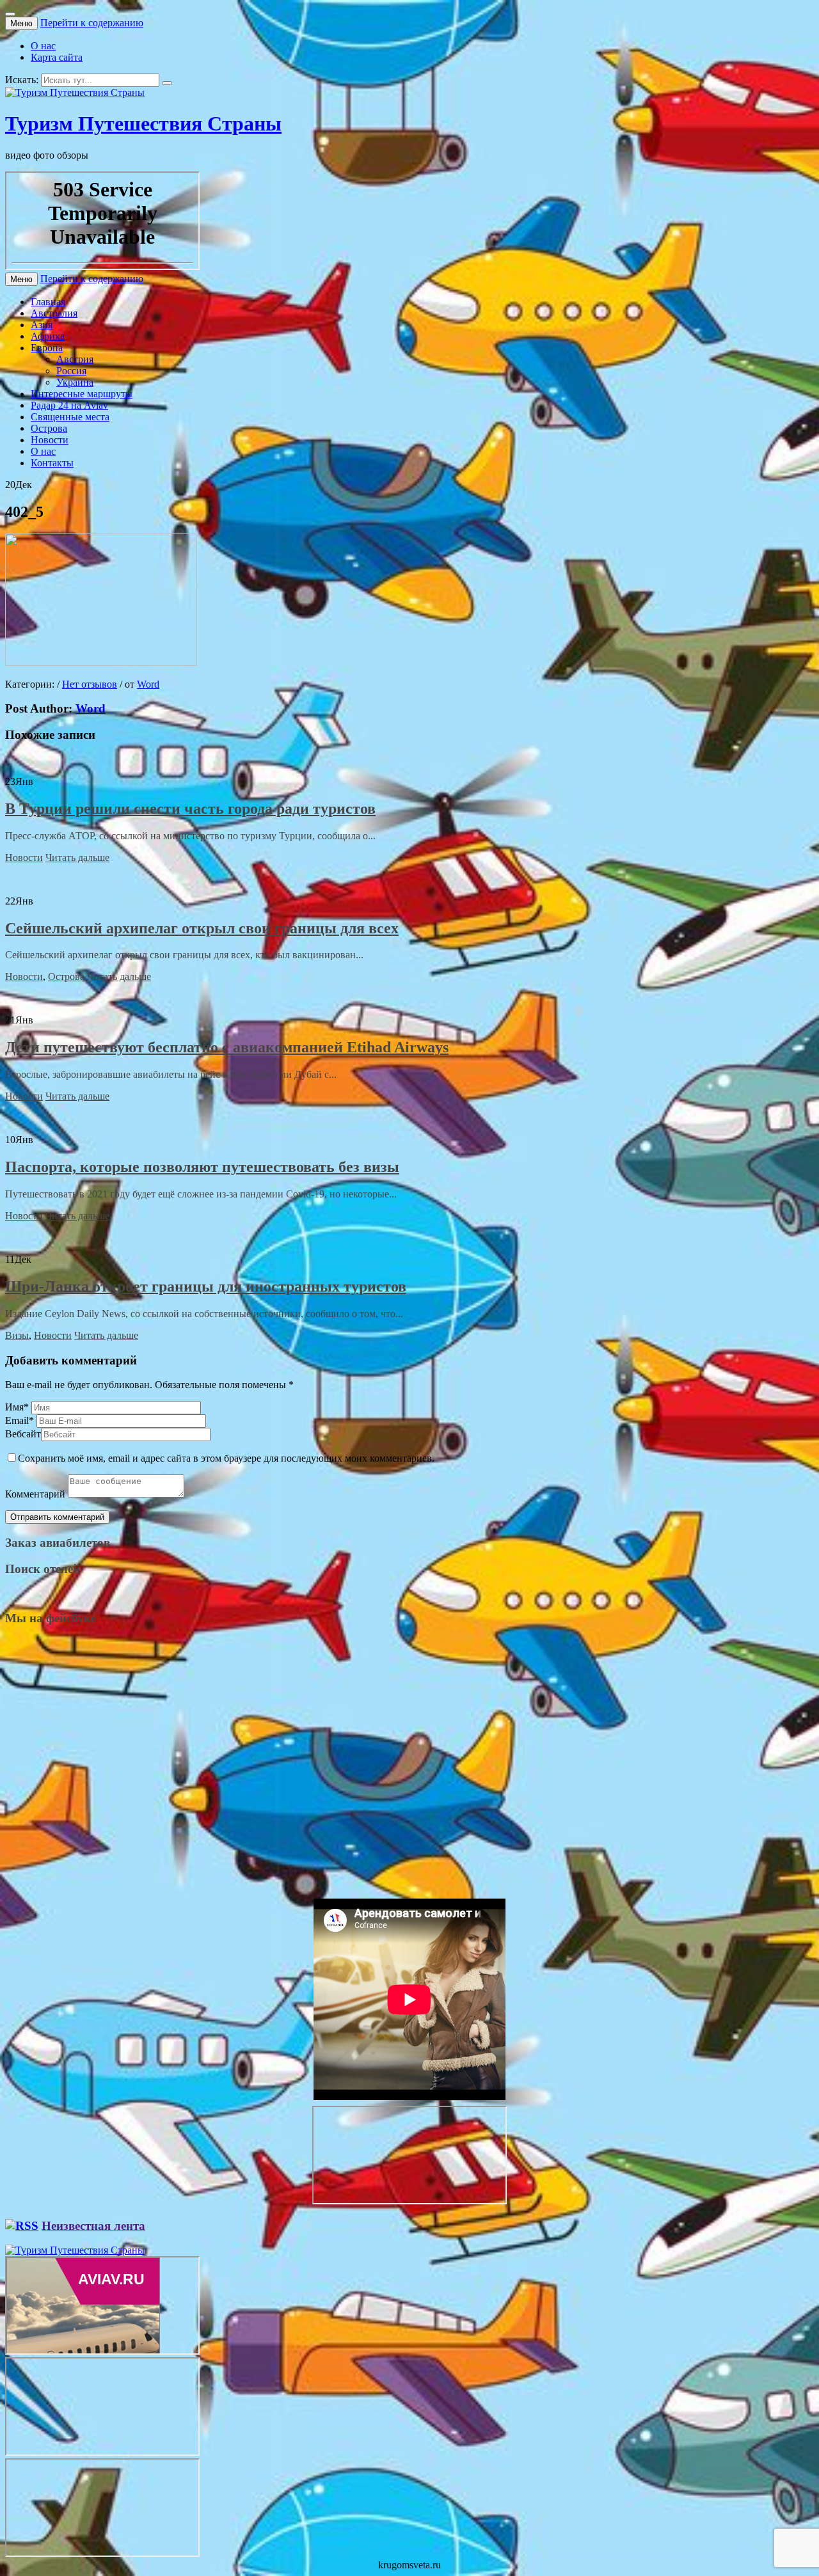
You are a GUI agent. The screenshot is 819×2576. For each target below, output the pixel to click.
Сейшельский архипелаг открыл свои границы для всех (202, 928)
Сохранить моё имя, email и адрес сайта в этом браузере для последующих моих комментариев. (226, 1458)
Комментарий (35, 1494)
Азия (42, 325)
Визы (17, 1335)
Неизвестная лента (93, 2226)
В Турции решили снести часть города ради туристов (190, 809)
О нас (43, 46)
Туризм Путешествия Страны (143, 123)
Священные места (70, 417)
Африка (48, 336)
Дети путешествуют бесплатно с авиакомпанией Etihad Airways (227, 1047)
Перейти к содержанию (92, 23)
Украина (75, 382)
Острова (49, 428)
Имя (17, 1407)
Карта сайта (57, 57)
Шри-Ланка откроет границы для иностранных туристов (206, 1286)
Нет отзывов (90, 684)
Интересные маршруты (82, 394)
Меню (21, 23)
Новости (50, 440)
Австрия (75, 359)
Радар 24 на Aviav (69, 405)
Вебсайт (23, 1434)
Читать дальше (77, 857)
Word (148, 684)
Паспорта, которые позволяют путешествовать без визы (202, 1167)
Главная (48, 302)
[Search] (167, 83)
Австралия (54, 313)
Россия (71, 371)
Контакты (52, 463)
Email (20, 1420)
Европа (47, 348)
